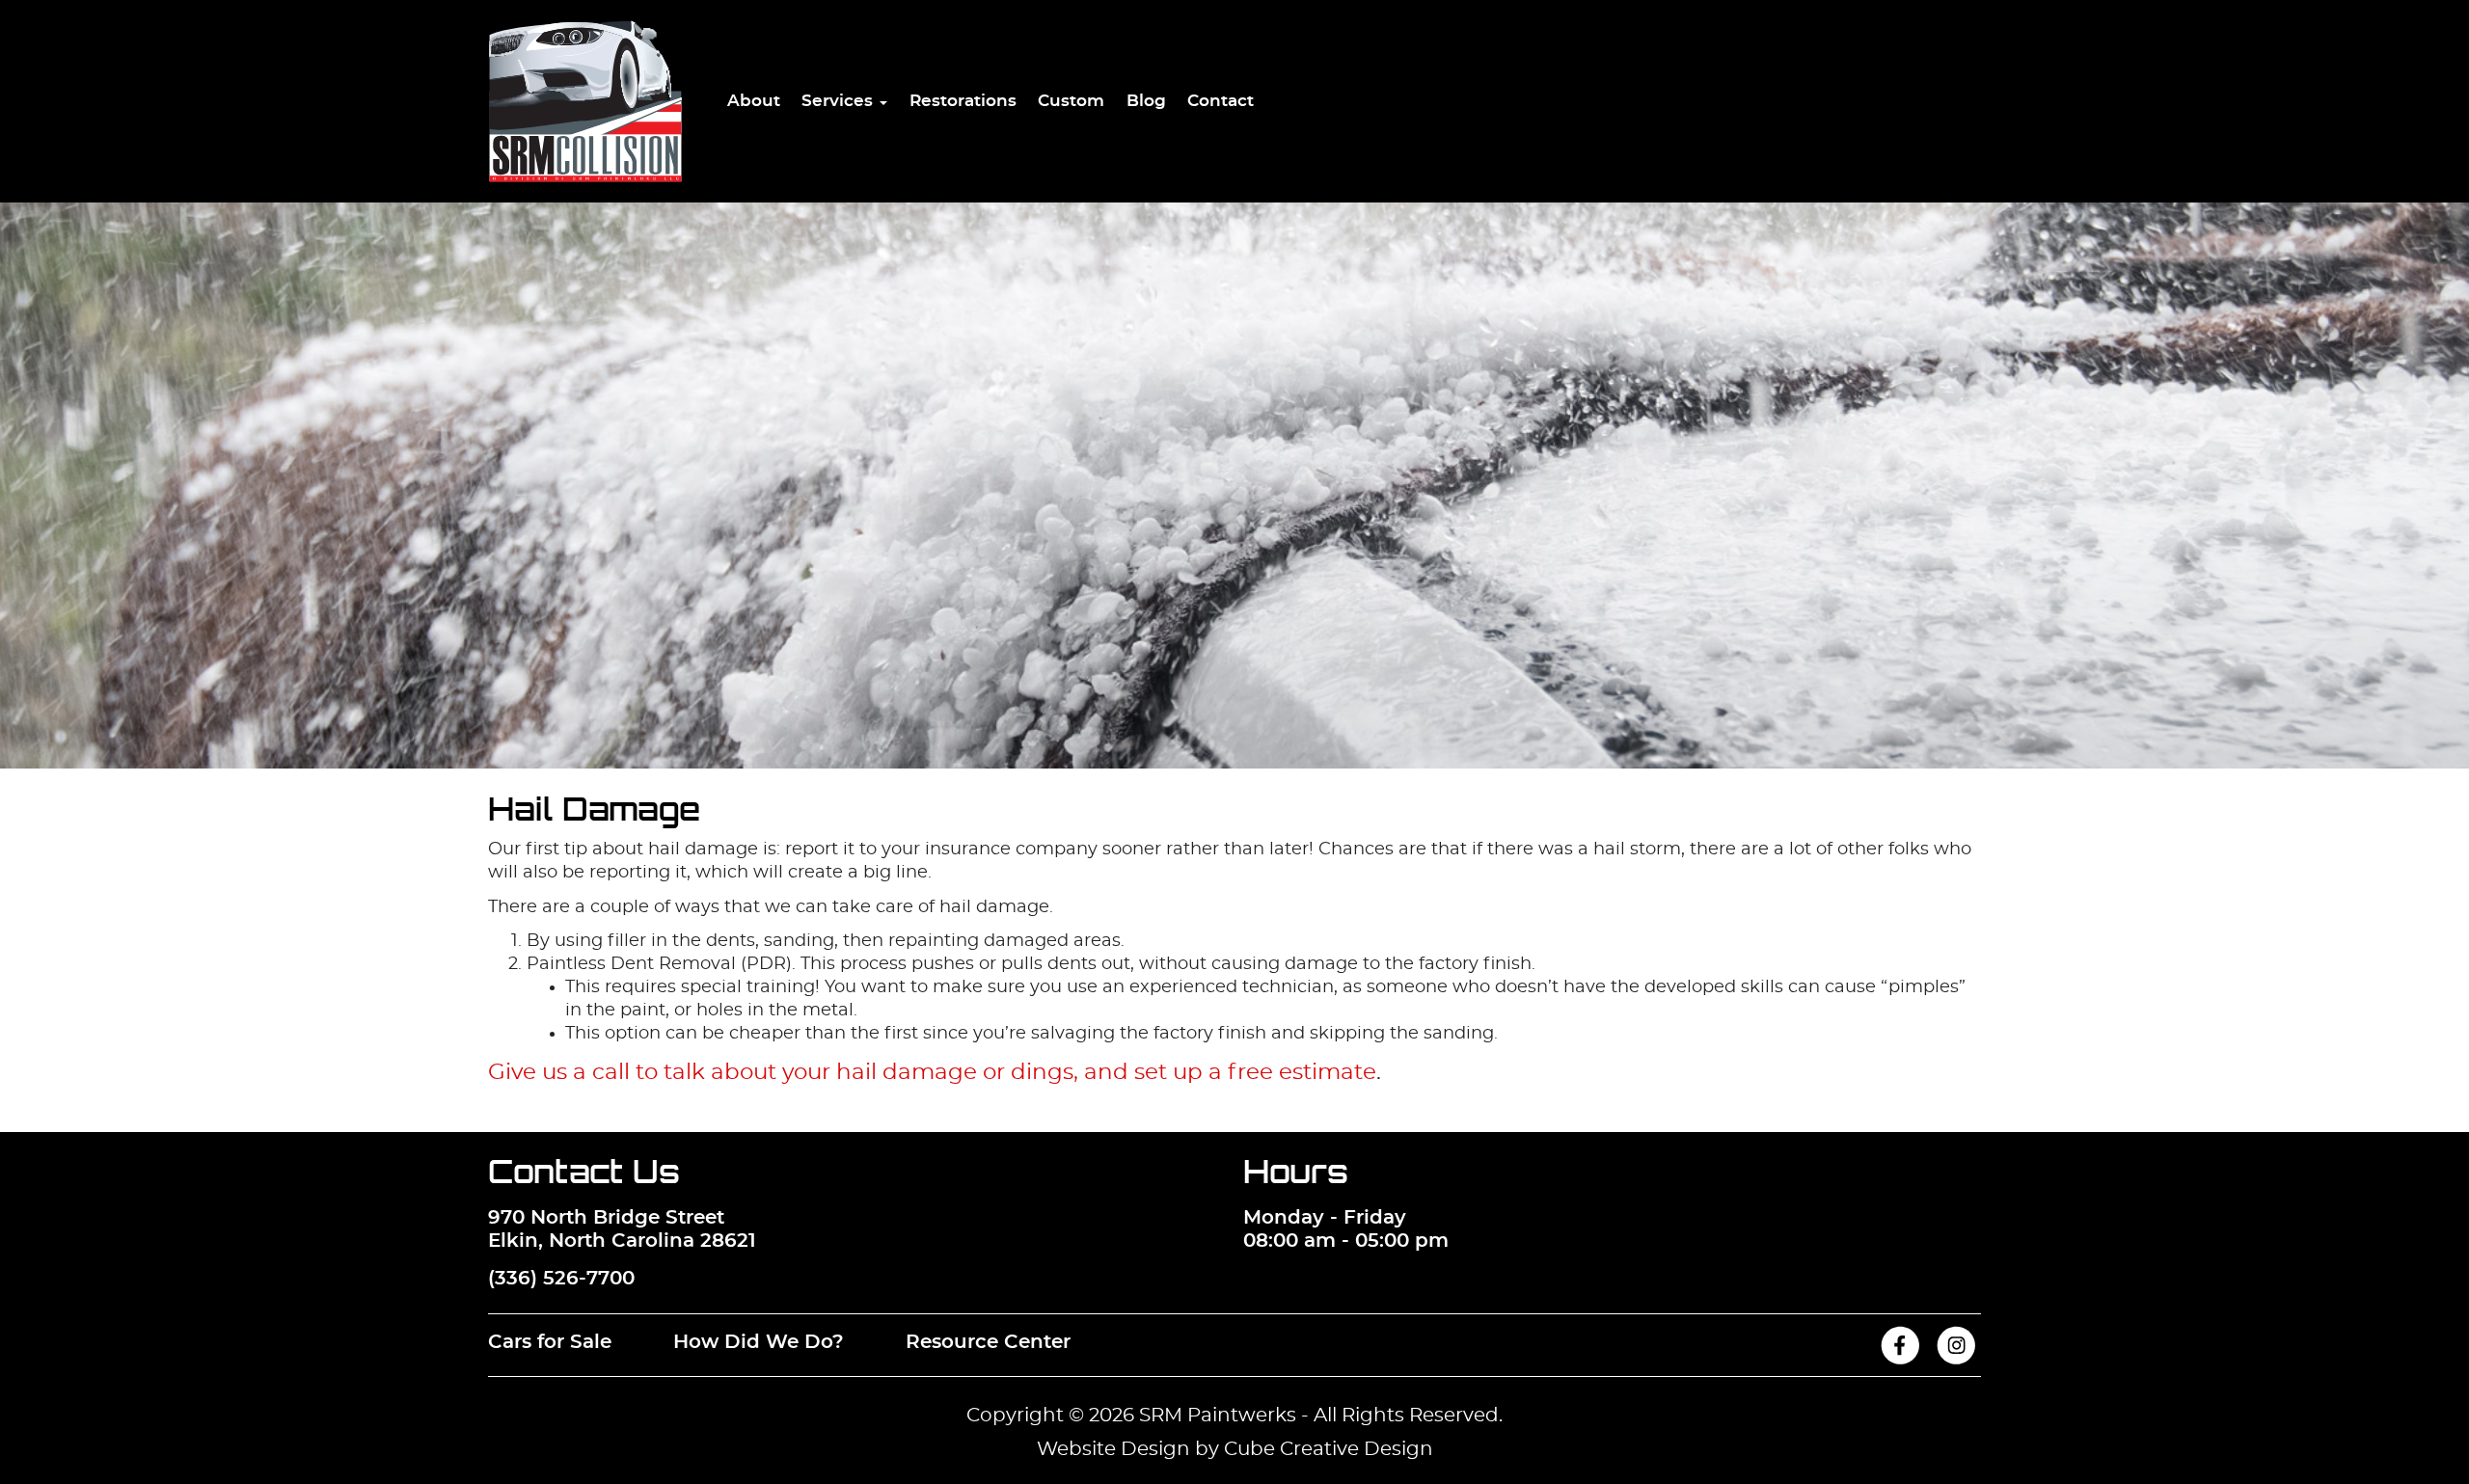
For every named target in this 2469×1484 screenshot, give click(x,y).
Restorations (963, 101)
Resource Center (988, 1342)
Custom (1071, 101)
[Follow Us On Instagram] (1956, 1360)
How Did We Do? (759, 1342)
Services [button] (840, 101)
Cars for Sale (550, 1342)
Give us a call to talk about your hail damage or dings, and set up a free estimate (932, 1073)
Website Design (1113, 1449)
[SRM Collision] (585, 101)
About (754, 101)
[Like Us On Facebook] (1900, 1360)
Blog (1146, 101)
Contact (1221, 101)
